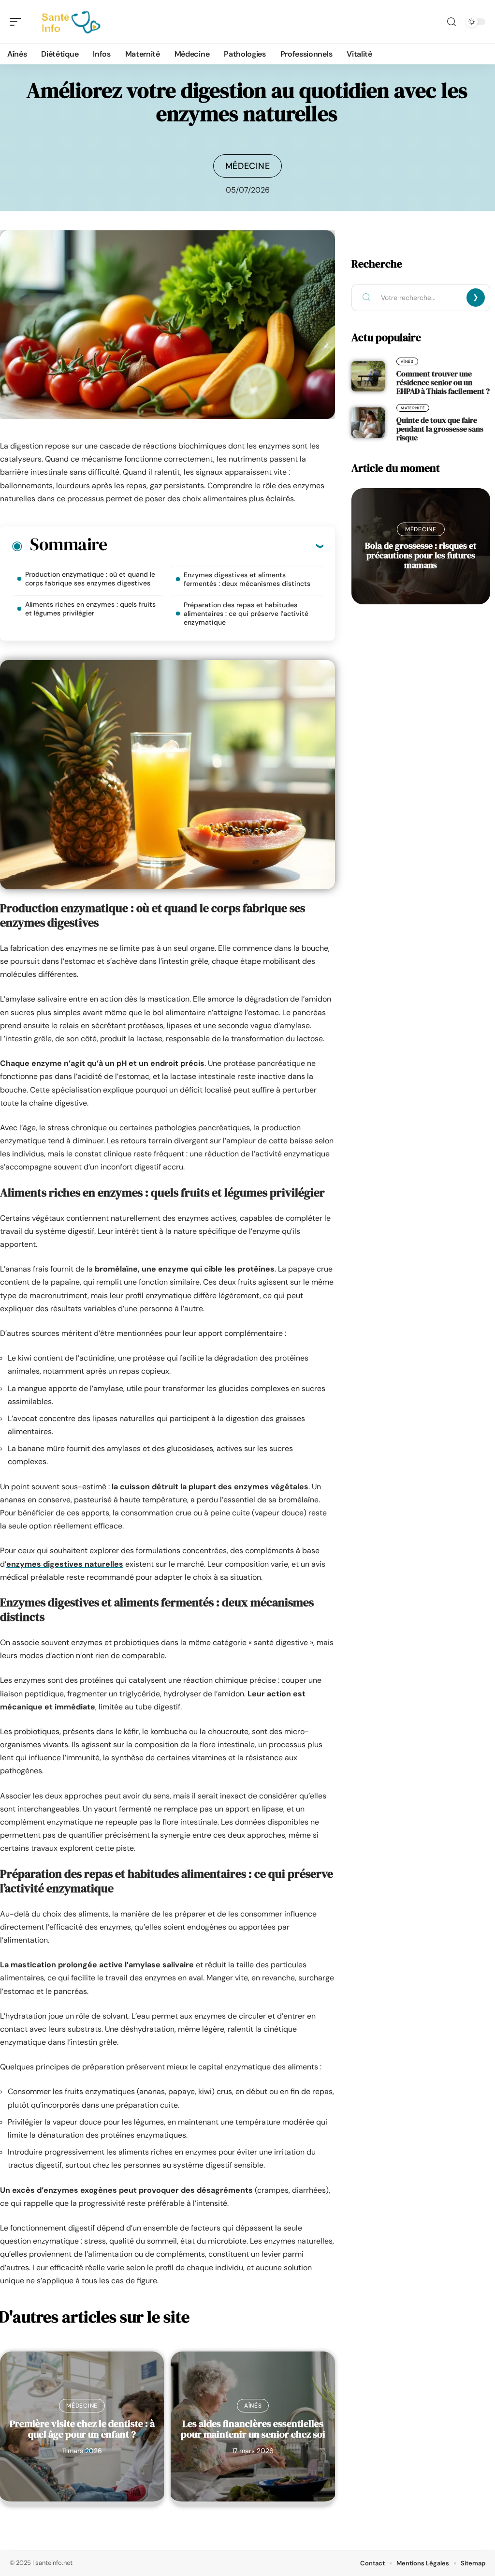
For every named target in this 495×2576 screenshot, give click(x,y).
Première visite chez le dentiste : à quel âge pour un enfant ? (82, 2429)
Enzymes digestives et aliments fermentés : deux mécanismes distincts (247, 579)
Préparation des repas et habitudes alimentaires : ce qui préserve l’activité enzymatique (246, 614)
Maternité (413, 408)
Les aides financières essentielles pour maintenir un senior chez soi (253, 2429)
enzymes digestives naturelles (65, 1564)
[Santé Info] (70, 22)
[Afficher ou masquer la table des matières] (215, 546)
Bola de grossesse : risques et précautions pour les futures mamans (421, 555)
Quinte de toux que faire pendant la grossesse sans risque (440, 429)
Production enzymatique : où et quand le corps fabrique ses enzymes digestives (90, 579)
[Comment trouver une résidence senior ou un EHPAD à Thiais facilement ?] (368, 376)
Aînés (253, 2406)
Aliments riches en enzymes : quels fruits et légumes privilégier (90, 609)
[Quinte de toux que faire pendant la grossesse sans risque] (368, 422)
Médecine (248, 166)
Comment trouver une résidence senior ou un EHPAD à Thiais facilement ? (443, 382)
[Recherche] (451, 22)
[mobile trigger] (18, 22)
